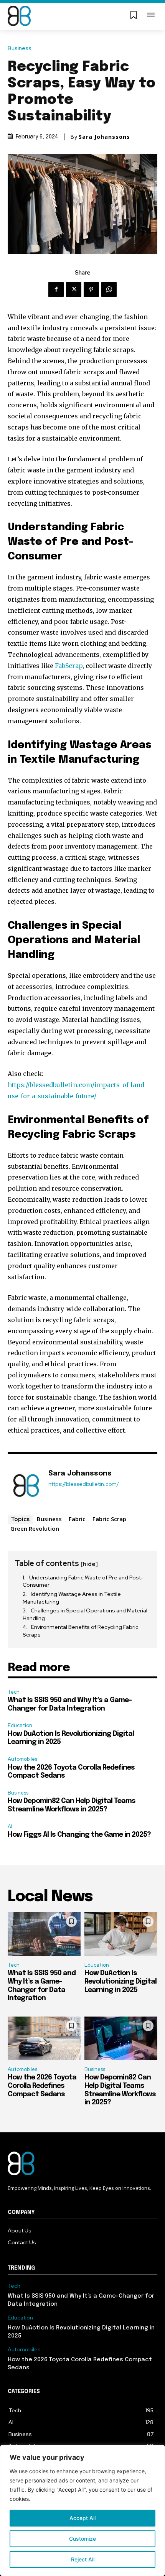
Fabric (77, 1519)
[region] (82, 2510)
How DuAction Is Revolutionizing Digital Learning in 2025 (120, 1981)
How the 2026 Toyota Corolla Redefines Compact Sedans (42, 2086)
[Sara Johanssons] (26, 1485)
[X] (74, 290)
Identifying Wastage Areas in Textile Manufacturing (72, 1598)
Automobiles (22, 1759)
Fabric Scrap (109, 1519)
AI (10, 1827)
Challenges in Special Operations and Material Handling (85, 1614)
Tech (14, 1692)
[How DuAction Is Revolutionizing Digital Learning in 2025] (121, 1934)
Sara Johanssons (104, 137)
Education (20, 1725)
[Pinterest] (91, 290)
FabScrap (69, 666)
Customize (82, 2539)
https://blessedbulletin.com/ (84, 1484)
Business (20, 49)
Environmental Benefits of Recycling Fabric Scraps (81, 1631)
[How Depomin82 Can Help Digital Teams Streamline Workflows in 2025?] (121, 2038)
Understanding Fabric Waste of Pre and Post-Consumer (83, 1581)
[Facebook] (56, 290)
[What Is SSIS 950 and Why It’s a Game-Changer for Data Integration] (44, 1934)
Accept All (82, 2518)
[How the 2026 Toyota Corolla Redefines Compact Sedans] (44, 2038)
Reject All (83, 2559)
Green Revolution (35, 1528)
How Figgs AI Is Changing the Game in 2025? (79, 1835)
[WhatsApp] (109, 290)
